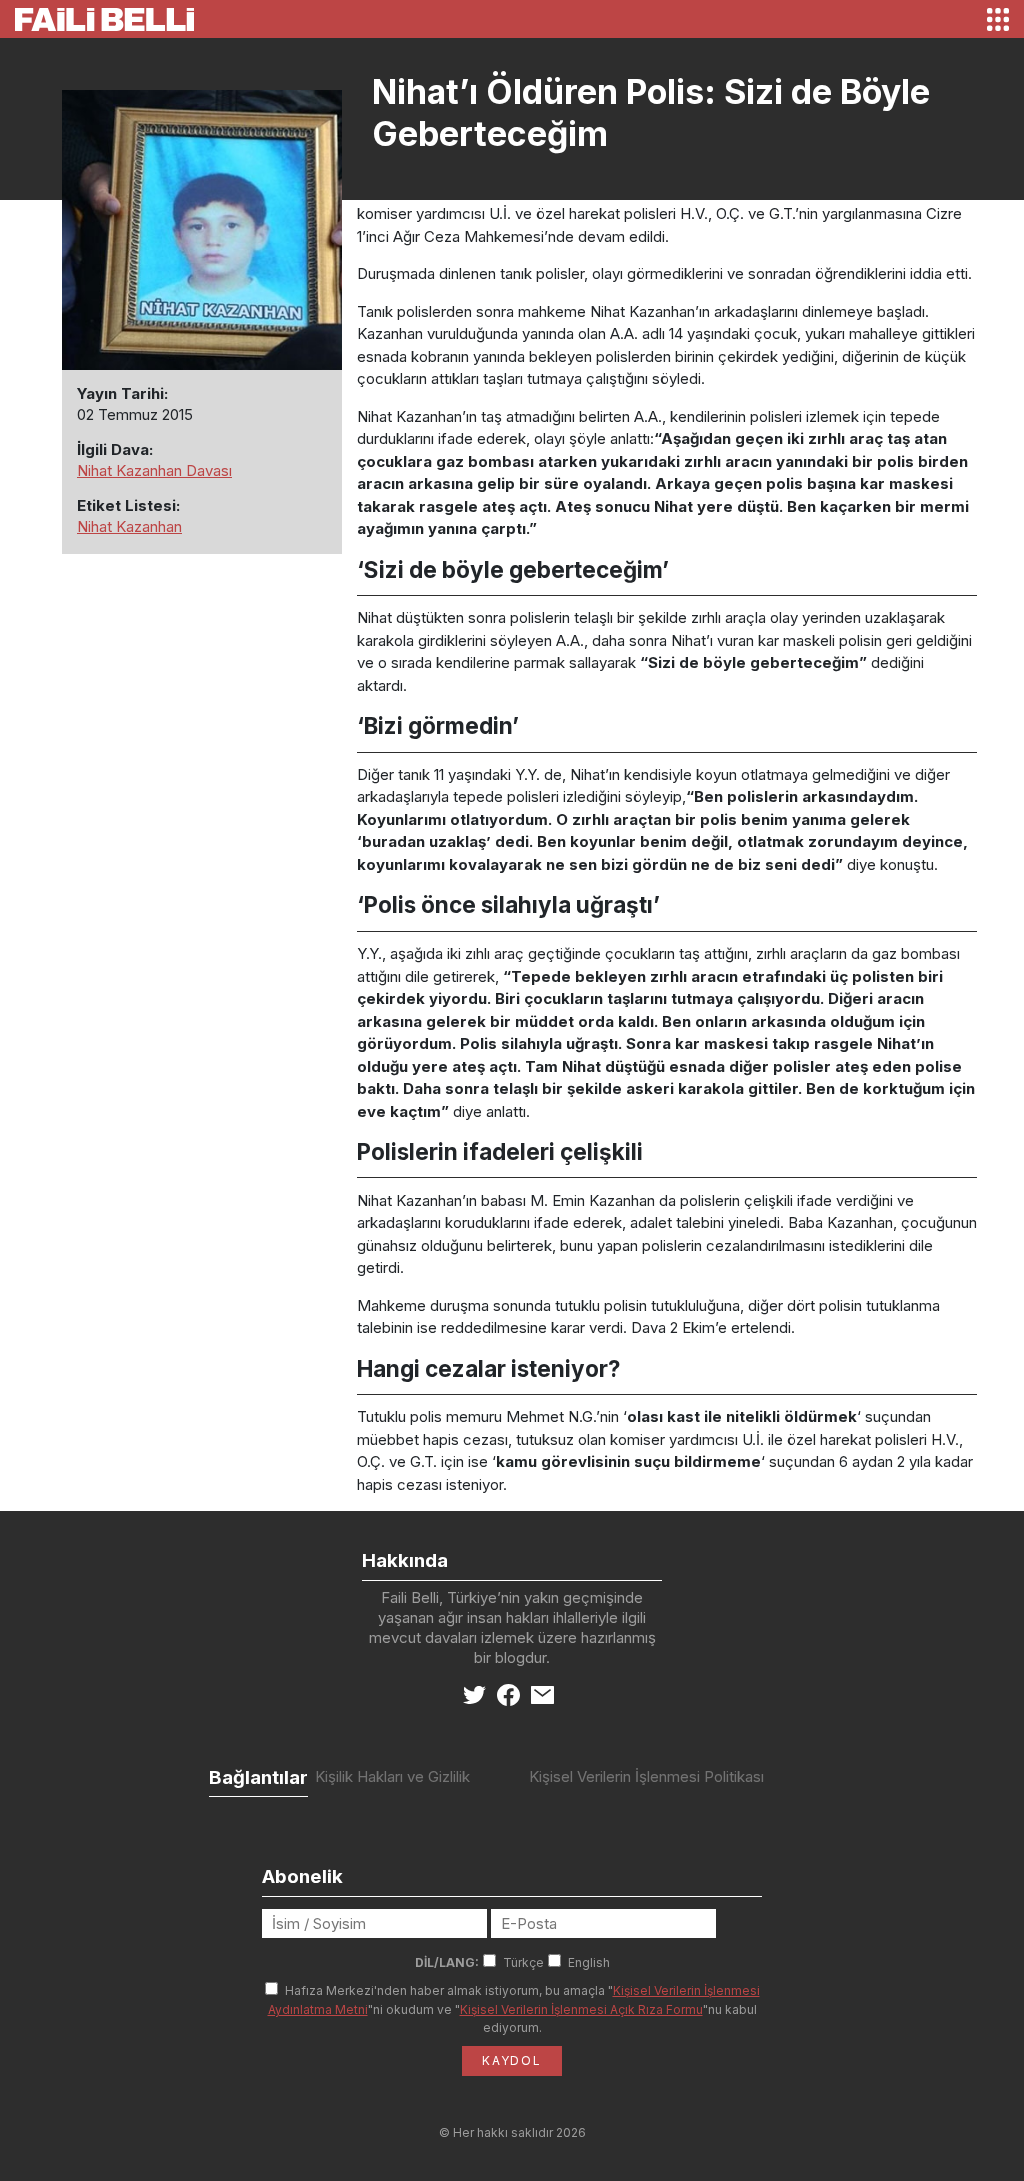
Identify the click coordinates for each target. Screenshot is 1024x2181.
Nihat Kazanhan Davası (154, 470)
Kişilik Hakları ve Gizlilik (392, 1776)
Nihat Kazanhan (129, 526)
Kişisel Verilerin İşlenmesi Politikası (646, 1776)
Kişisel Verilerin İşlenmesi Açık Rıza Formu (581, 2009)
